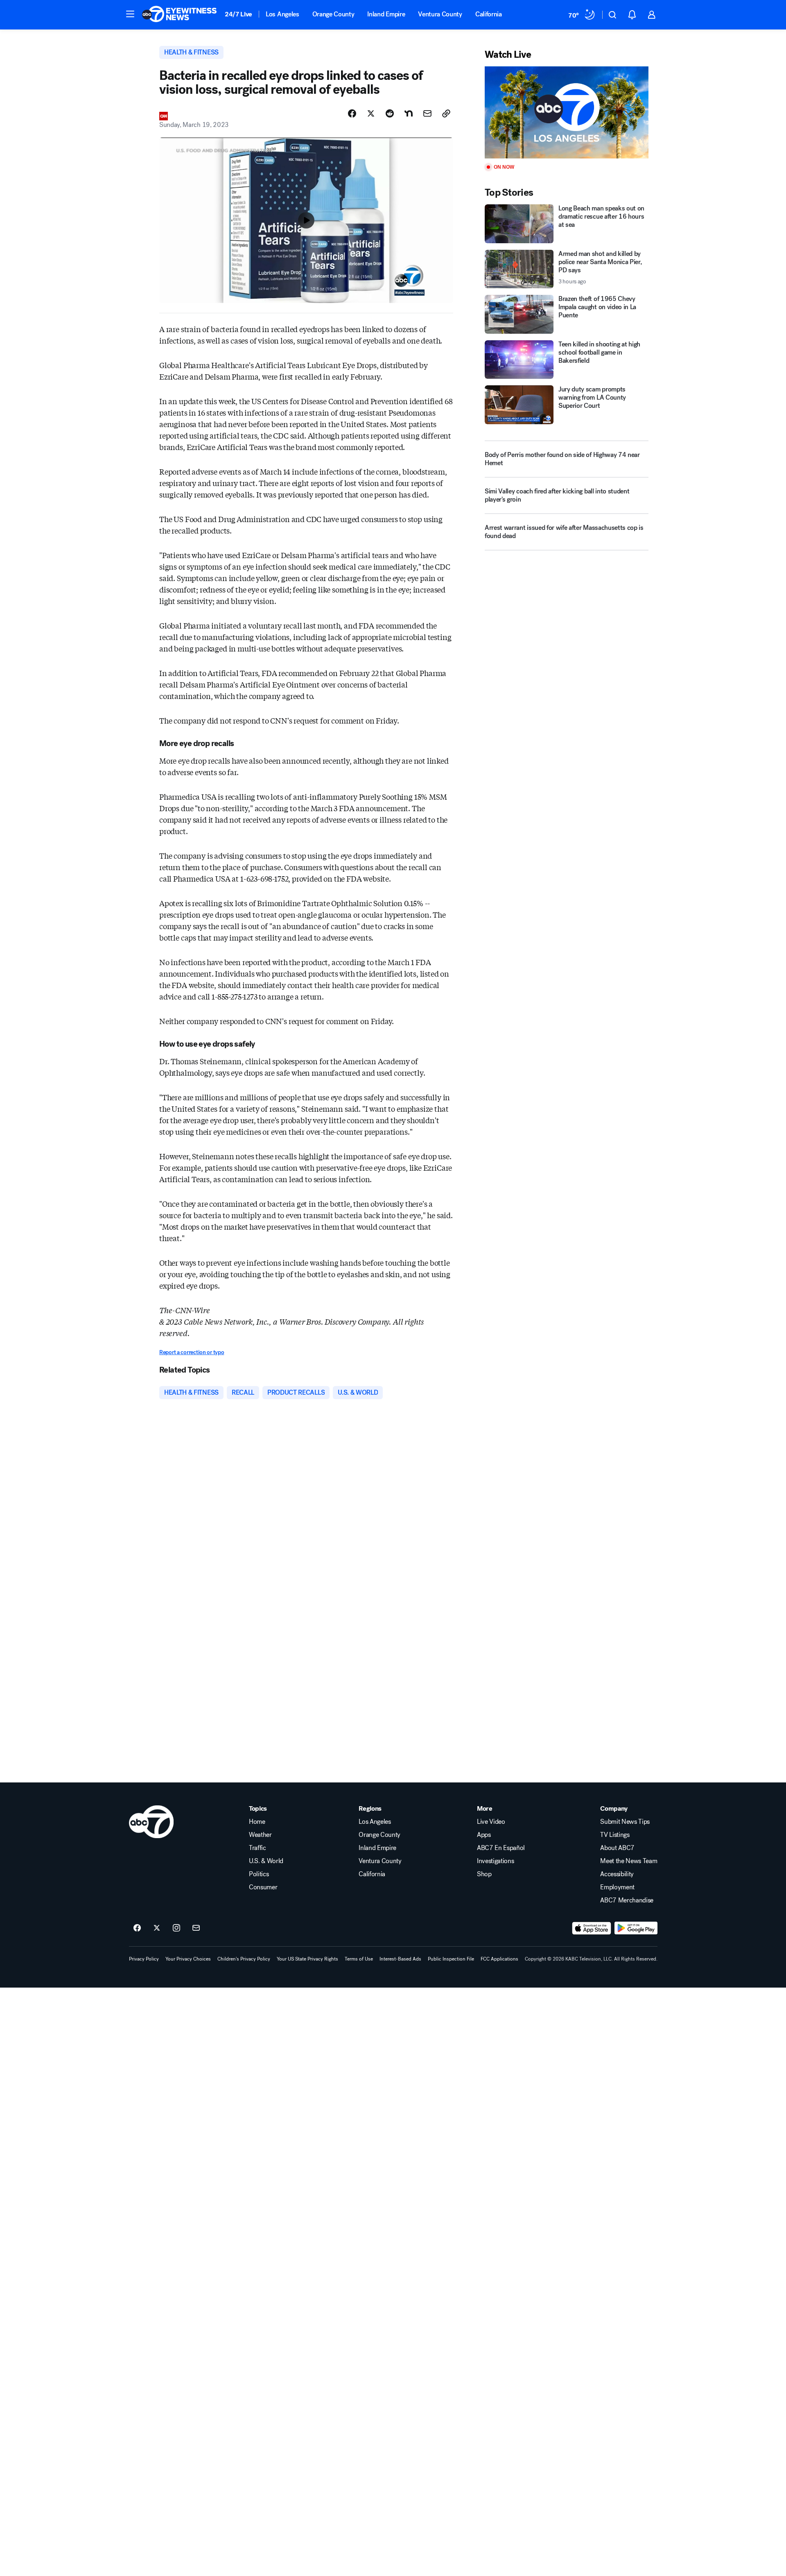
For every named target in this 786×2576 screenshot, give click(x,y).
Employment (617, 1887)
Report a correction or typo (192, 1352)
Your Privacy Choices (188, 1959)
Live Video (491, 1822)
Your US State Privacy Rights (307, 1959)
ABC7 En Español (501, 1848)
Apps (484, 1835)
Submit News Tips (625, 1822)
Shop (484, 1874)
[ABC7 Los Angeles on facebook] (137, 1928)
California (489, 14)
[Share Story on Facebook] (352, 113)
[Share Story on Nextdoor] (409, 113)
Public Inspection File (451, 1959)
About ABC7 (617, 1848)
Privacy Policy (144, 1959)
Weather (260, 1835)
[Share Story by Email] (427, 113)
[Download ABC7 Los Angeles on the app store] (592, 1928)
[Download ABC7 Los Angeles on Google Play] (636, 1928)
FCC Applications (499, 1959)
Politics (259, 1874)
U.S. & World (266, 1861)
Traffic (257, 1848)
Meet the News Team (629, 1861)
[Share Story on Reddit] (390, 113)
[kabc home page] (151, 1822)
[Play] (567, 112)
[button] (130, 14)
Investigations (496, 1861)
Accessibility (617, 1874)
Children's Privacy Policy (244, 1959)
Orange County (333, 14)
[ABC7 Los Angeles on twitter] (157, 1928)
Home (257, 1822)
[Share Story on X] (371, 113)
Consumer (263, 1887)
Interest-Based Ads (400, 1959)
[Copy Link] (446, 113)
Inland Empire (386, 14)
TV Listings (615, 1835)
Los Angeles (282, 14)
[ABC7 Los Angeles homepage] (179, 15)
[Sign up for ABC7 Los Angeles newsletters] (196, 1928)
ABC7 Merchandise (627, 1900)
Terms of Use (359, 1959)
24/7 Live (238, 14)
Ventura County (440, 14)
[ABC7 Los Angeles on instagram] (176, 1928)
